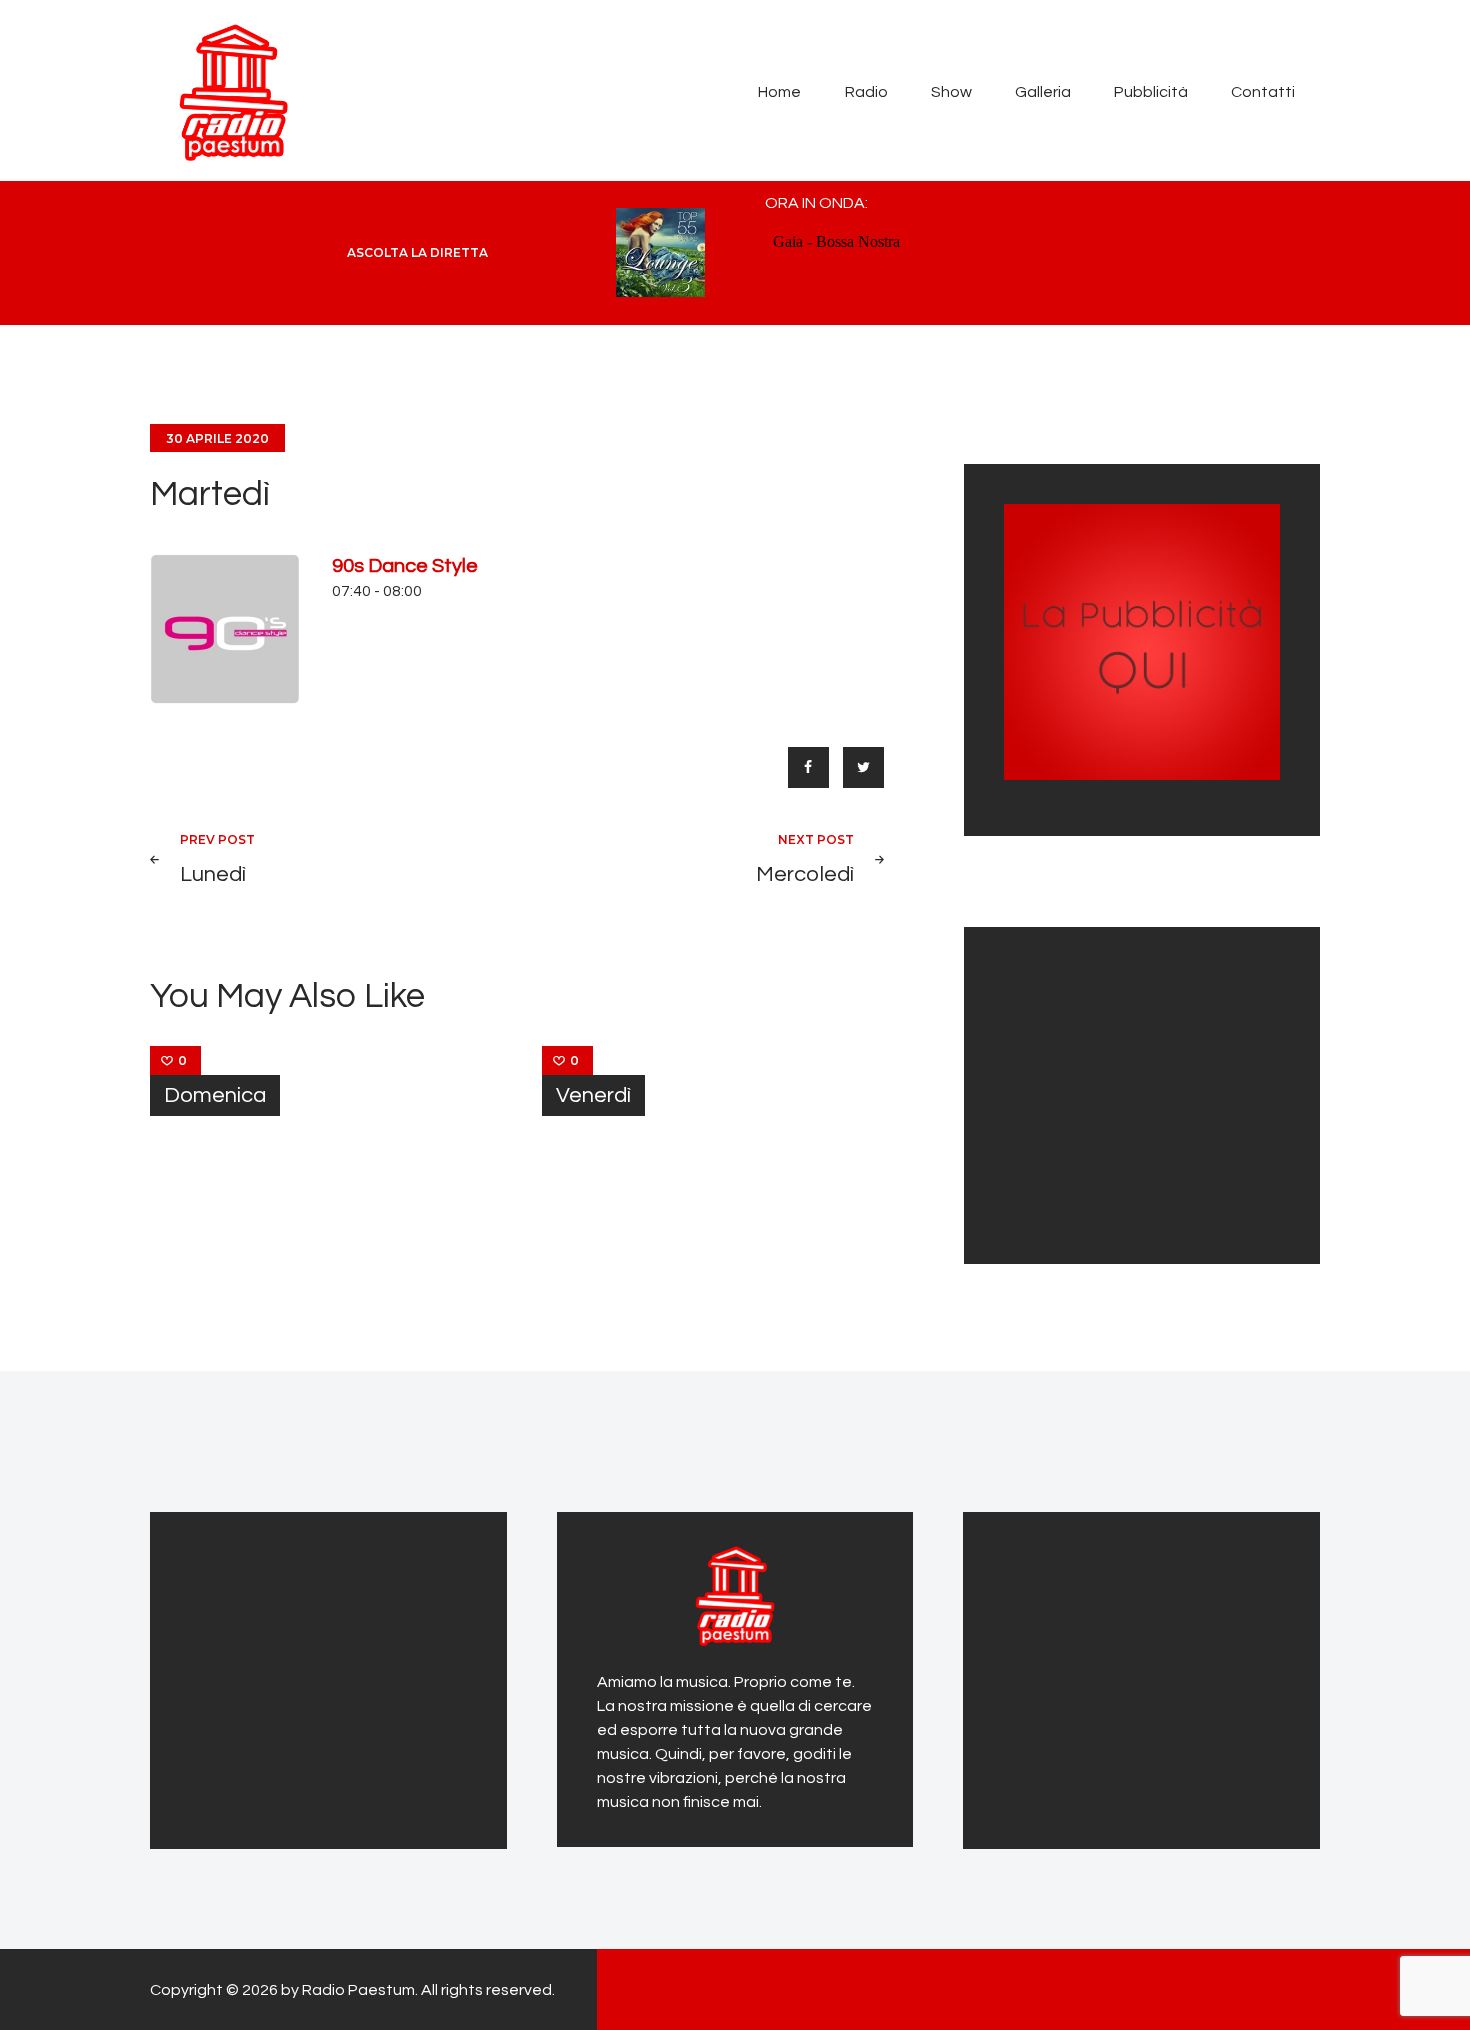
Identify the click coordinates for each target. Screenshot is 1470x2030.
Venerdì (593, 1095)
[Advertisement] (1129, 1092)
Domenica (215, 1095)
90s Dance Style (405, 566)
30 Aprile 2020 (217, 438)
